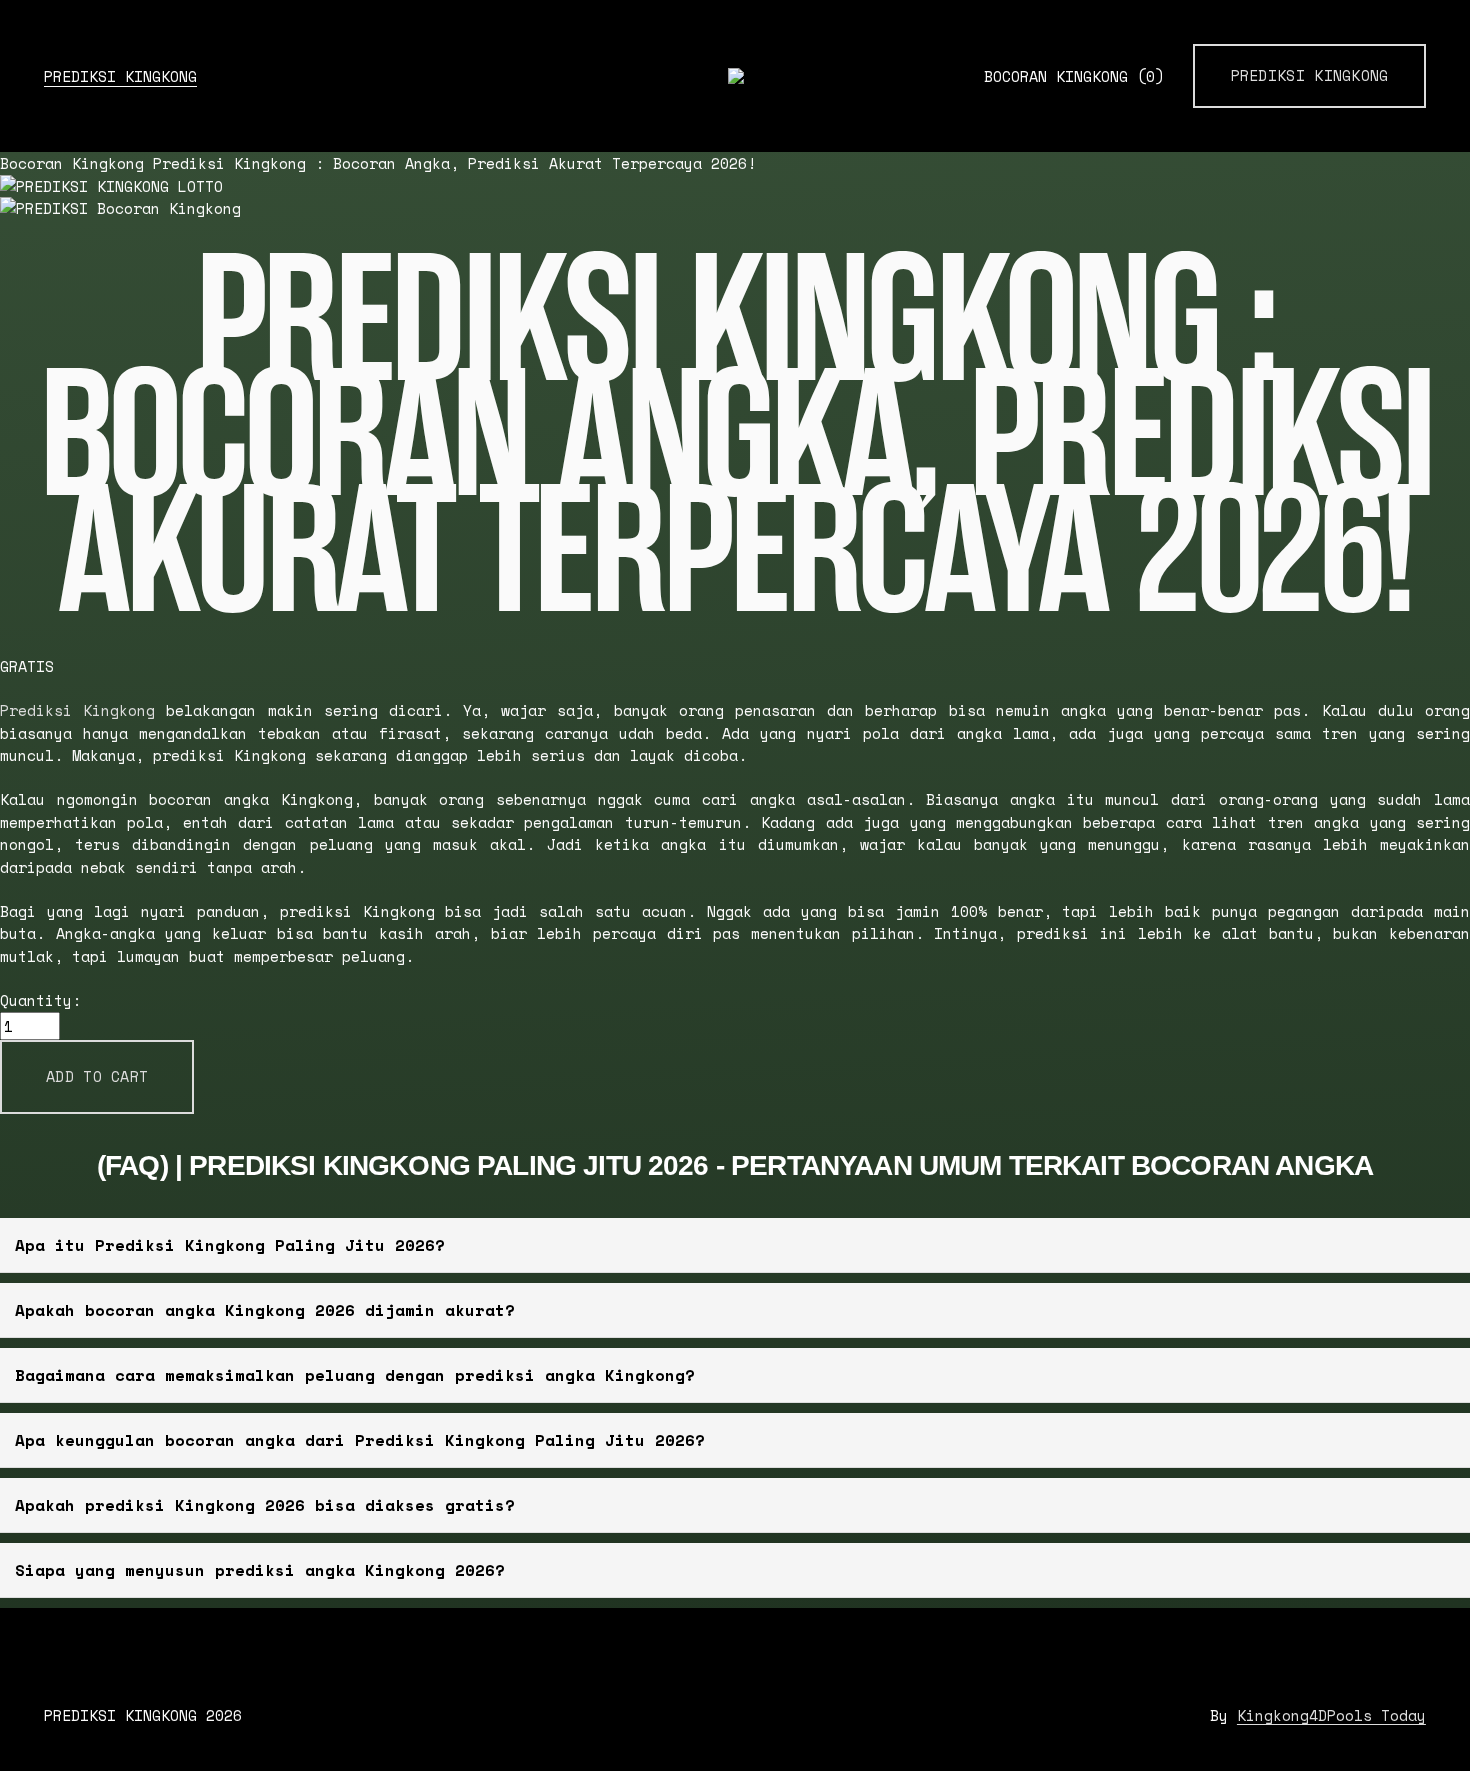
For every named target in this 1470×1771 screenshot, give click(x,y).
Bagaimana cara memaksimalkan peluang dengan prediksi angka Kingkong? (355, 1375)
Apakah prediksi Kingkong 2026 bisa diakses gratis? (265, 1505)
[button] (97, 1077)
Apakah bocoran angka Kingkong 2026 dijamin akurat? (265, 1310)
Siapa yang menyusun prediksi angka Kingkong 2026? (260, 1570)
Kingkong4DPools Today (1331, 1715)
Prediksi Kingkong (1310, 75)
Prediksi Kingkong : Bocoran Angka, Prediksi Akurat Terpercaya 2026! (454, 163)
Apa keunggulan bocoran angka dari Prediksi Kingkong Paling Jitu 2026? (360, 1440)
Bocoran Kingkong (1074, 76)
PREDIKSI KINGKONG (120, 76)
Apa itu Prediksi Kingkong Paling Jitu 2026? (230, 1245)
